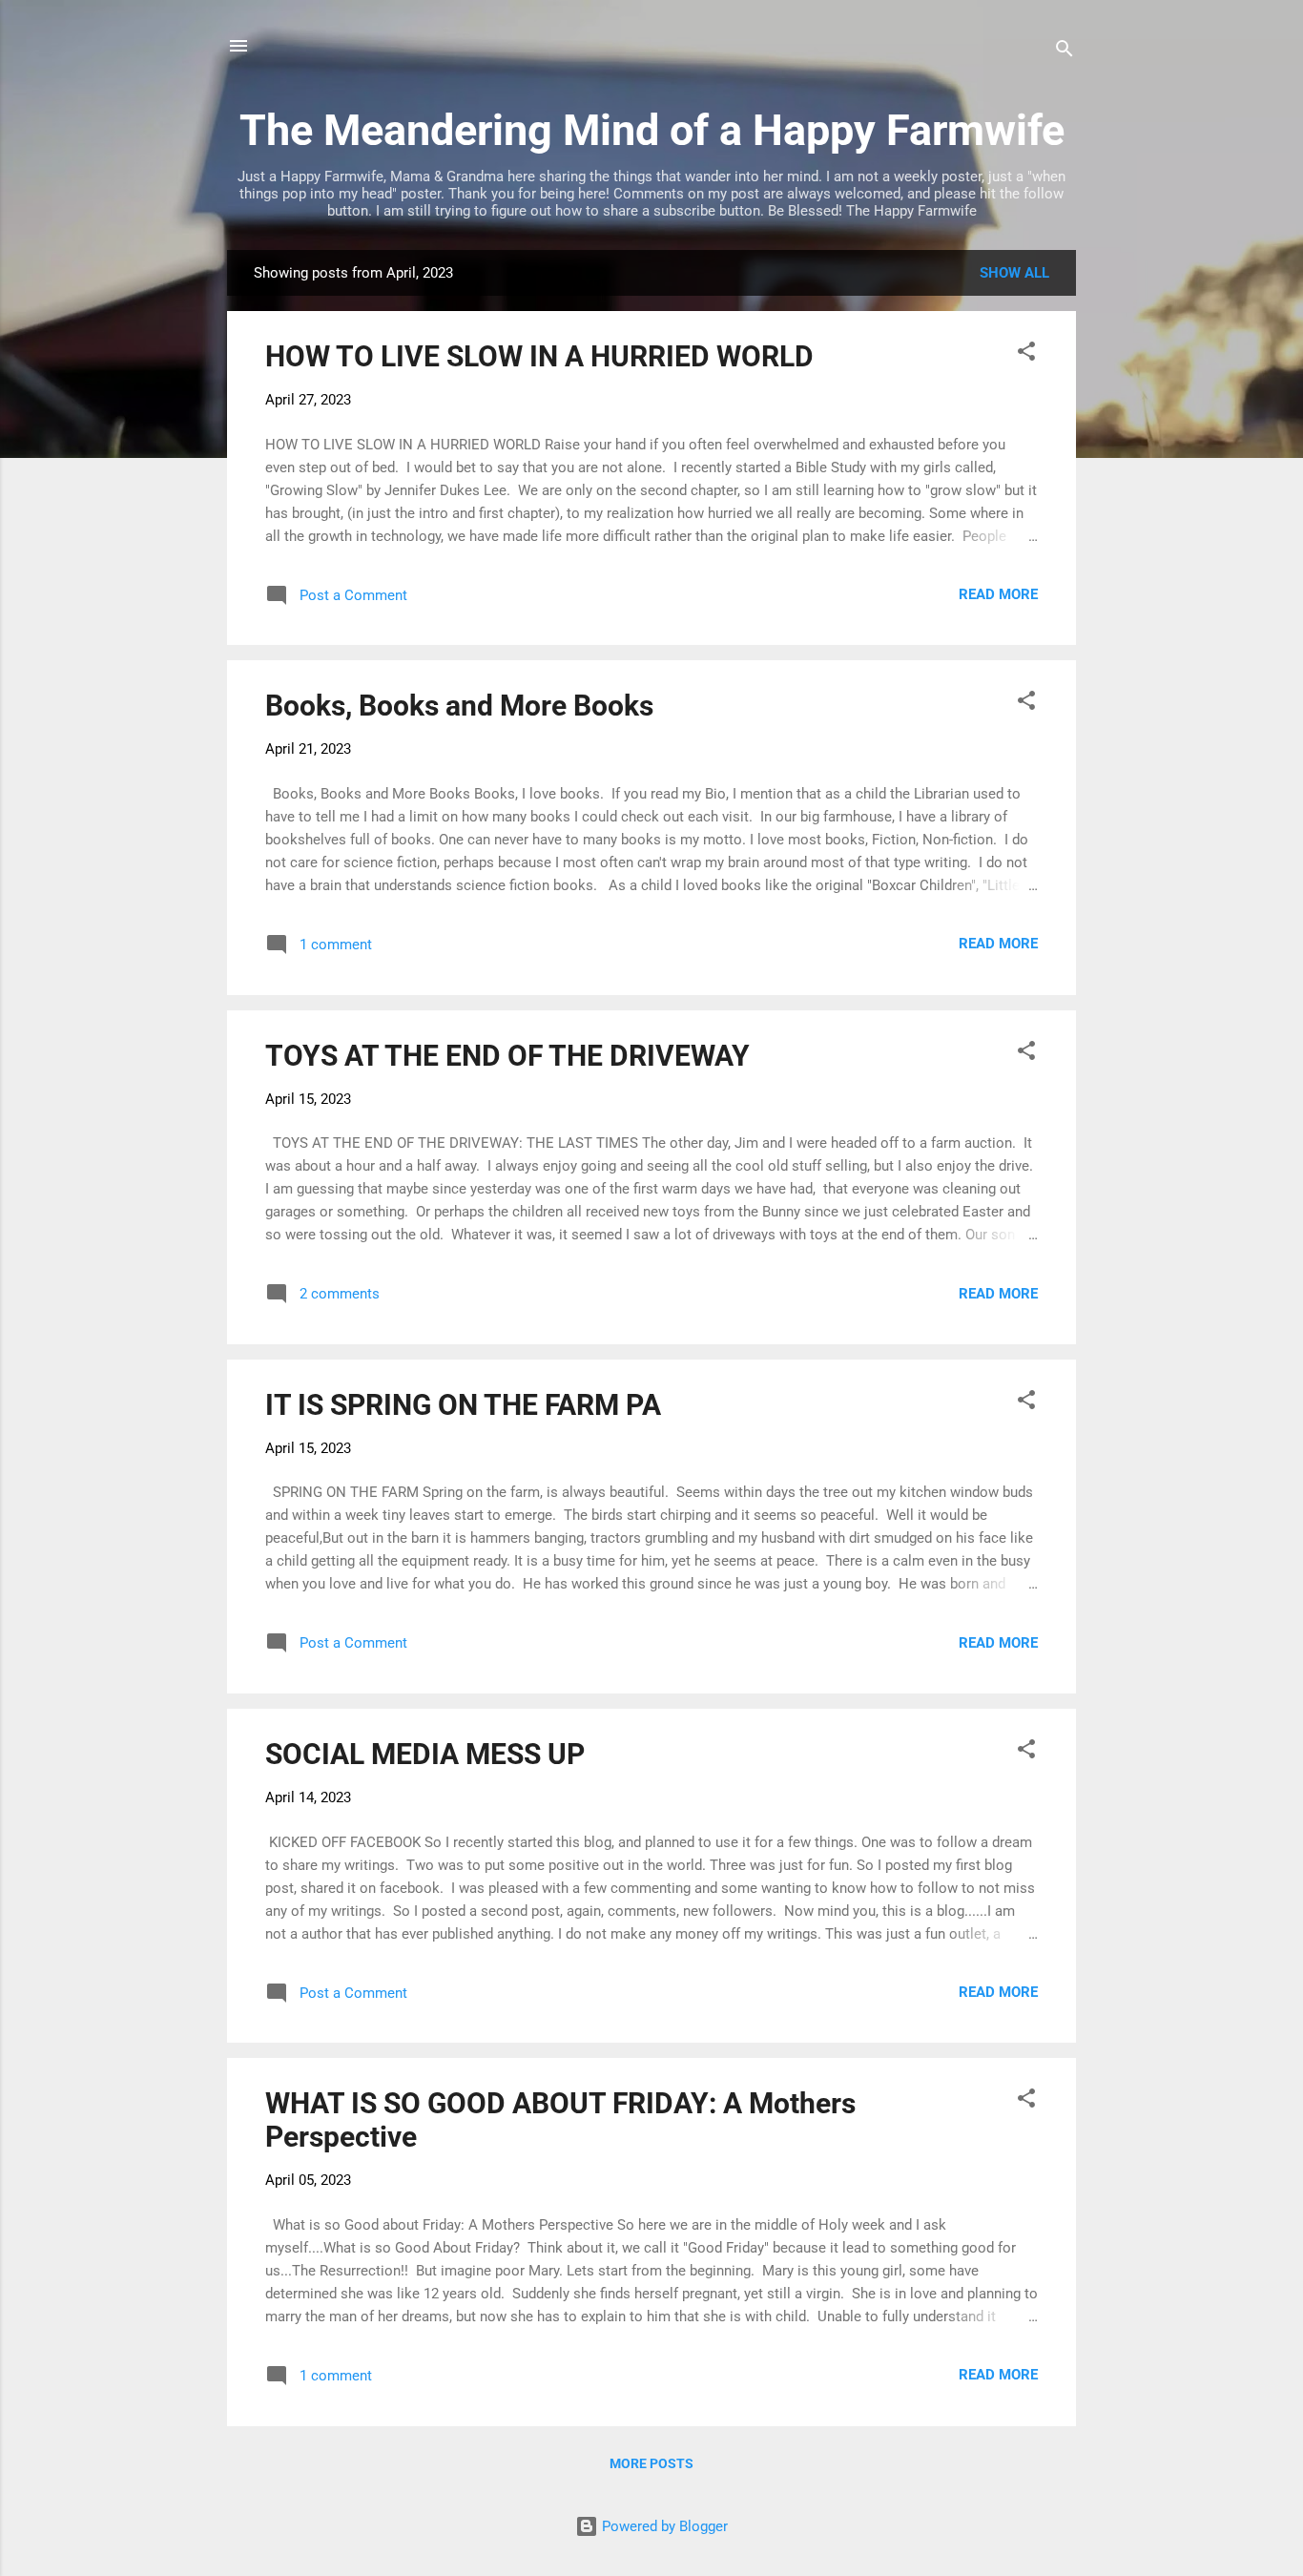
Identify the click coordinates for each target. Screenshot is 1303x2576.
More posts (651, 2463)
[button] (1026, 354)
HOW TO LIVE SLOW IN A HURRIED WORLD (539, 356)
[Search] (1065, 52)
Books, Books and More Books (459, 706)
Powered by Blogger (663, 2526)
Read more (998, 594)
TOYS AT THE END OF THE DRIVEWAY (507, 1056)
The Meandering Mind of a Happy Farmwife (652, 130)
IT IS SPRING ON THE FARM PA (463, 1405)
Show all (1014, 273)
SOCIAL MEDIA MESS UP (425, 1754)
